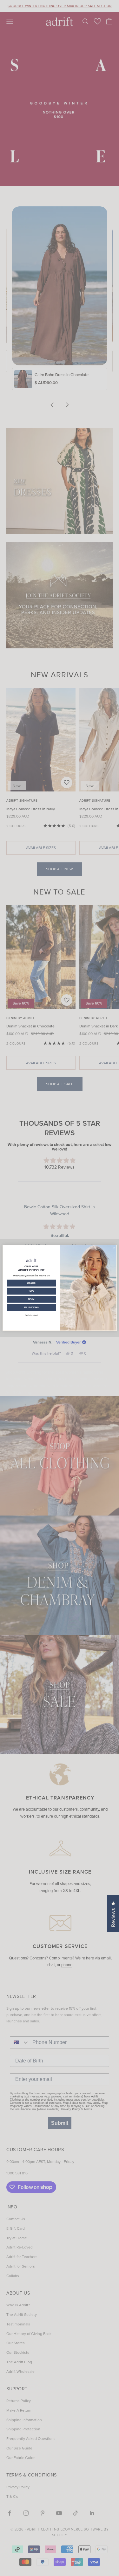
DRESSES (31, 1283)
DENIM (31, 1299)
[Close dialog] (114, 1248)
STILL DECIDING (31, 1307)
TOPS (31, 1291)
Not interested (31, 1315)
